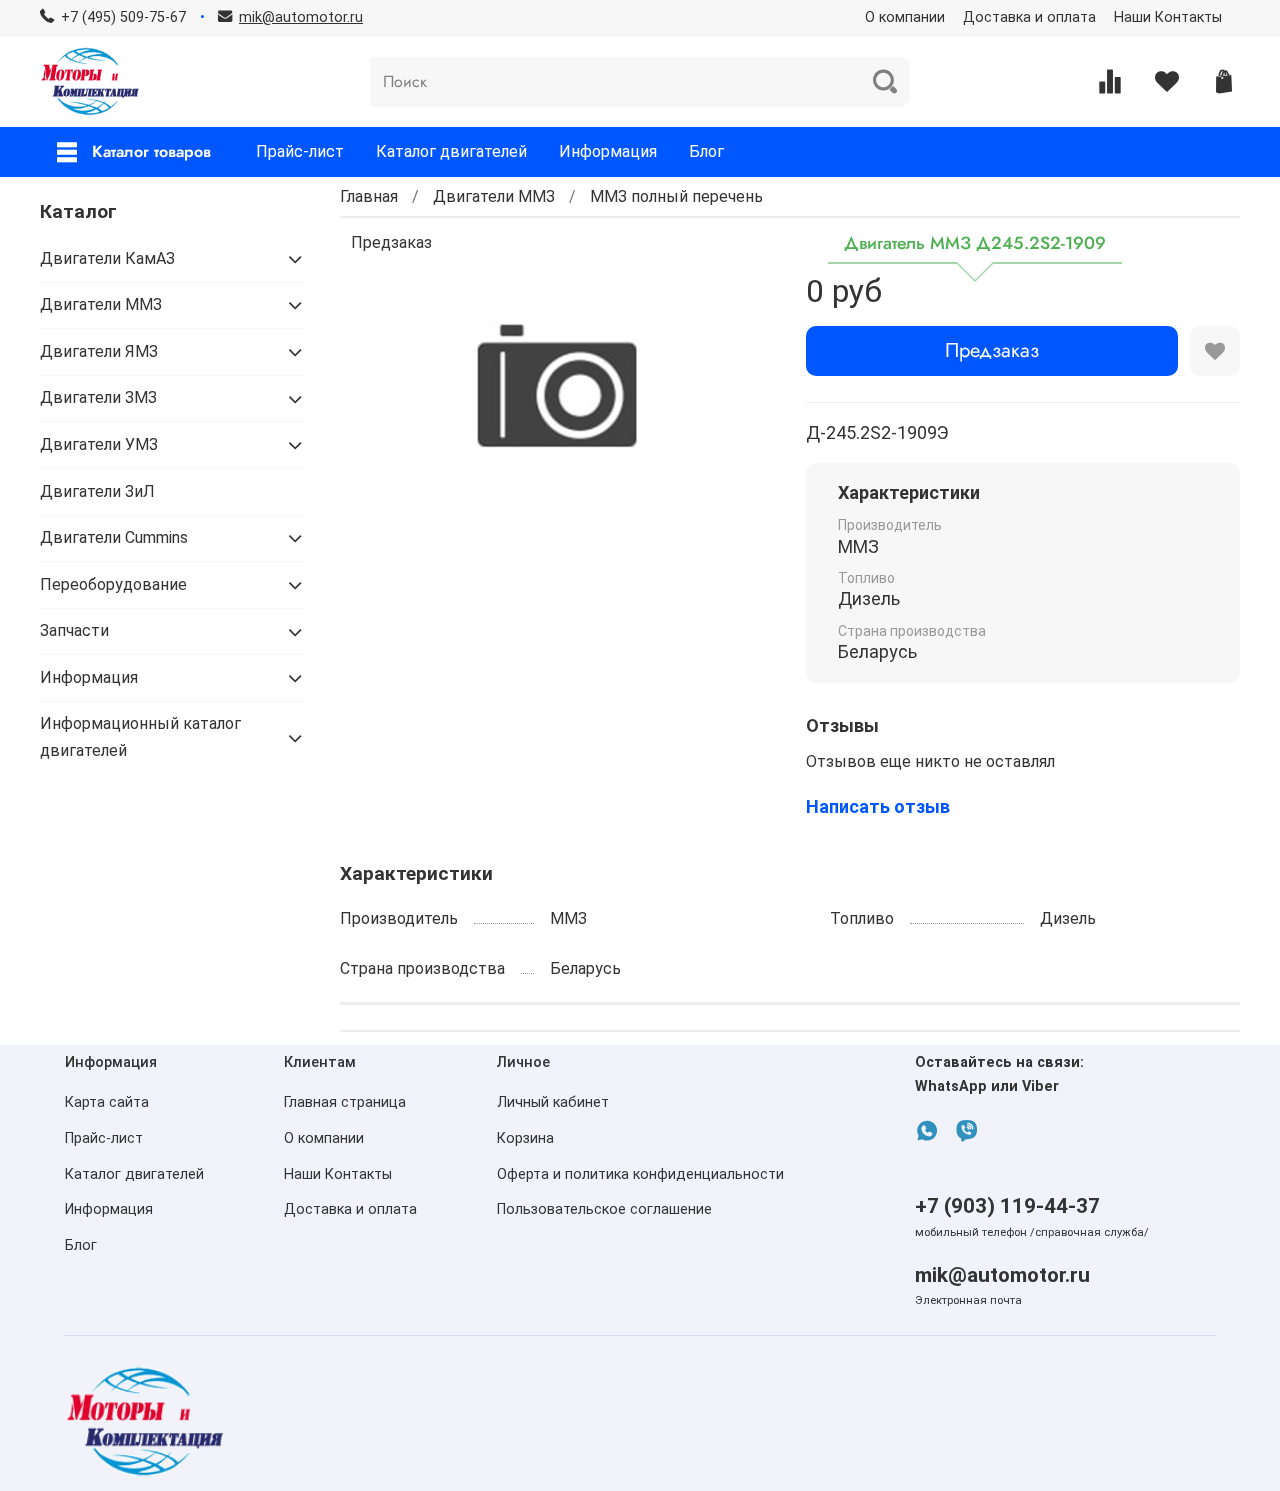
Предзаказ (992, 350)
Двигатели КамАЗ (107, 258)
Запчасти (74, 630)
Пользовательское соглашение (604, 1209)
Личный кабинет (553, 1102)
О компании (905, 17)
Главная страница (345, 1102)
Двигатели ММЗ (494, 196)
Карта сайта (107, 1102)
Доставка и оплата (1029, 17)
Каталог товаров (151, 151)
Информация (608, 151)
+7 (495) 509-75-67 (123, 17)
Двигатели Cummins (114, 537)
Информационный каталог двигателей (140, 736)
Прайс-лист (300, 151)
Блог (706, 151)
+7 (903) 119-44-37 (1007, 1206)
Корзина (525, 1138)
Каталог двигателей (451, 151)
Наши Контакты (1168, 17)
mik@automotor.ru (1002, 1275)
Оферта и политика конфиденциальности (640, 1174)
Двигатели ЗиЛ (97, 491)
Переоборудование (113, 584)
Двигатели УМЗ (99, 444)
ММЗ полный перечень (676, 196)
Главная (369, 196)
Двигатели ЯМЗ (99, 351)
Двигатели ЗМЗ (98, 397)
